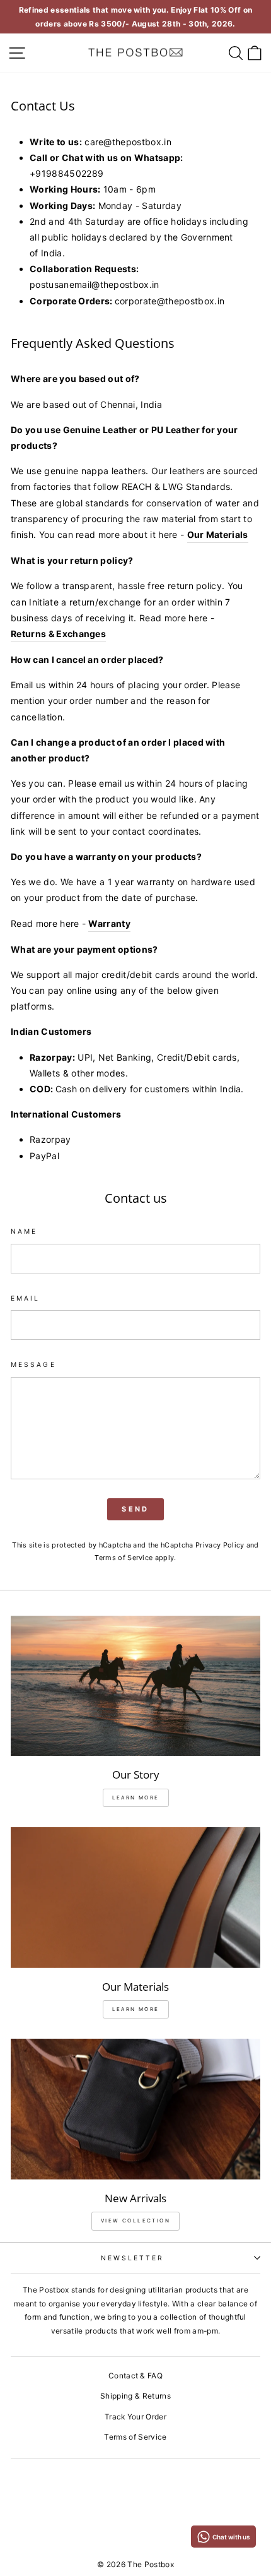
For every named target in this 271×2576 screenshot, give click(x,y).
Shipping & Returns (135, 2396)
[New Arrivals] (135, 2109)
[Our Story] (135, 1686)
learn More (136, 1798)
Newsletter (133, 2258)
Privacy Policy (220, 1545)
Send (135, 1509)
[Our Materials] (135, 1898)
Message (33, 1364)
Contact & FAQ (135, 2376)
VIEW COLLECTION (135, 2221)
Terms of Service (124, 1558)
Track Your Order (135, 2417)
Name (24, 1231)
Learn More (136, 2009)
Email (25, 1298)
